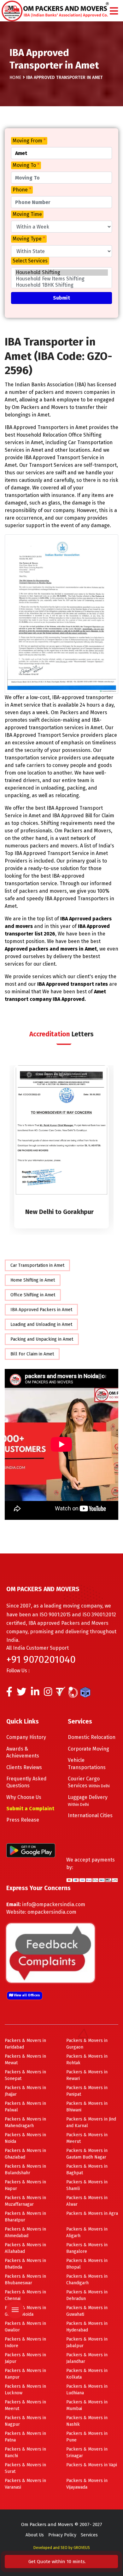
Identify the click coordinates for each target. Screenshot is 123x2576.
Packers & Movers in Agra (92, 2213)
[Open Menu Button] (114, 11)
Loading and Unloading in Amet (41, 1324)
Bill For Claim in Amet (32, 1354)
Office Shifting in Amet (33, 1295)
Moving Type (29, 239)
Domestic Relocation (92, 1737)
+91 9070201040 (41, 1659)
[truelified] (61, 1693)
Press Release (23, 1820)
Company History (26, 1737)
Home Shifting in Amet (33, 1280)
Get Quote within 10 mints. (58, 2562)
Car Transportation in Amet (37, 1265)
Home (15, 77)
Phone (22, 190)
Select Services (30, 261)
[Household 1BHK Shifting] (61, 285)
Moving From (29, 141)
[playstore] (14, 2272)
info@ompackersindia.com (54, 1904)
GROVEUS (82, 2548)
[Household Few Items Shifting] (61, 279)
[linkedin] (35, 1693)
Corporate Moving (88, 1749)
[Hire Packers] (87, 1693)
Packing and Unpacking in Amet (42, 1339)
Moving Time (27, 214)
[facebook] (9, 1693)
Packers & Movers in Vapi (92, 2465)
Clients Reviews (24, 1767)
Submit (61, 298)
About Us (35, 2535)
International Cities (90, 1815)
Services (89, 2535)
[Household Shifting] (61, 273)
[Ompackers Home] (55, 10)
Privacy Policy (62, 2535)
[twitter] (22, 1693)
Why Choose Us (24, 1797)
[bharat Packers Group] (75, 1693)
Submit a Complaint (30, 1809)
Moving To (26, 165)
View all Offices (26, 1995)
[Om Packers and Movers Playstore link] (31, 1850)
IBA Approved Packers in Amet (41, 1310)
